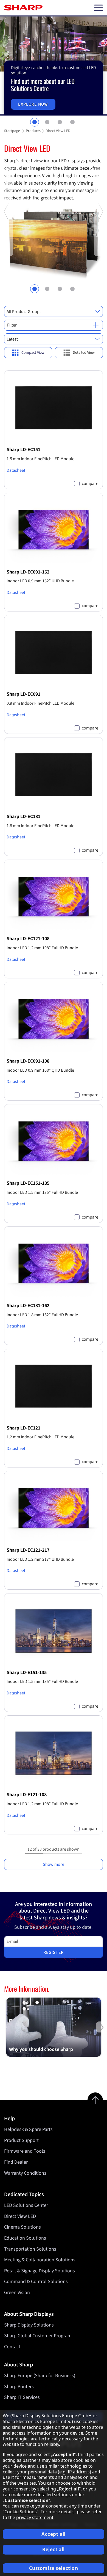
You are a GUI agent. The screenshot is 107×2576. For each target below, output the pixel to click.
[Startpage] (23, 8)
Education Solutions (25, 2238)
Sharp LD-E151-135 (27, 1672)
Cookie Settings (21, 2512)
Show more (54, 1864)
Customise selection (54, 2568)
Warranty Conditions (25, 2173)
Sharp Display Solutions (29, 2325)
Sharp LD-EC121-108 (28, 939)
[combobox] (54, 311)
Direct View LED (20, 2216)
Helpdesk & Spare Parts (28, 2129)
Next (100, 255)
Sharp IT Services (22, 2397)
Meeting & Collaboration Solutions (40, 2260)
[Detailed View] (79, 353)
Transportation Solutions (30, 2249)
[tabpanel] (54, 66)
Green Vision (17, 2293)
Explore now (33, 104)
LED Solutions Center (26, 2205)
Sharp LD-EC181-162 (28, 1305)
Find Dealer (16, 2162)
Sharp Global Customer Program (38, 2336)
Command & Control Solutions (36, 2282)
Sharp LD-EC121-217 (28, 1550)
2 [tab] (47, 122)
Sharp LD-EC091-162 (28, 572)
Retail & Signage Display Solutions (40, 2271)
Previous (7, 255)
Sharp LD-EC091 (23, 694)
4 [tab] (72, 122)
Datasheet (16, 470)
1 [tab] (35, 122)
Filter (12, 325)
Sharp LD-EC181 (23, 816)
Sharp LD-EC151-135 (28, 1183)
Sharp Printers (19, 2387)
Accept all (54, 2534)
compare (90, 484)
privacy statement (35, 2517)
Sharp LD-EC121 (23, 1428)
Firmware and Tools (25, 2151)
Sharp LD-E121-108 (27, 1795)
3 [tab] (60, 122)
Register (54, 1952)
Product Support (21, 2140)
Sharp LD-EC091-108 (28, 1061)
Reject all (54, 2549)
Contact (12, 2347)
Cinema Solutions (22, 2227)
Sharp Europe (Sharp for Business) (40, 2376)
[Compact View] (28, 353)
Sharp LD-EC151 (23, 449)
